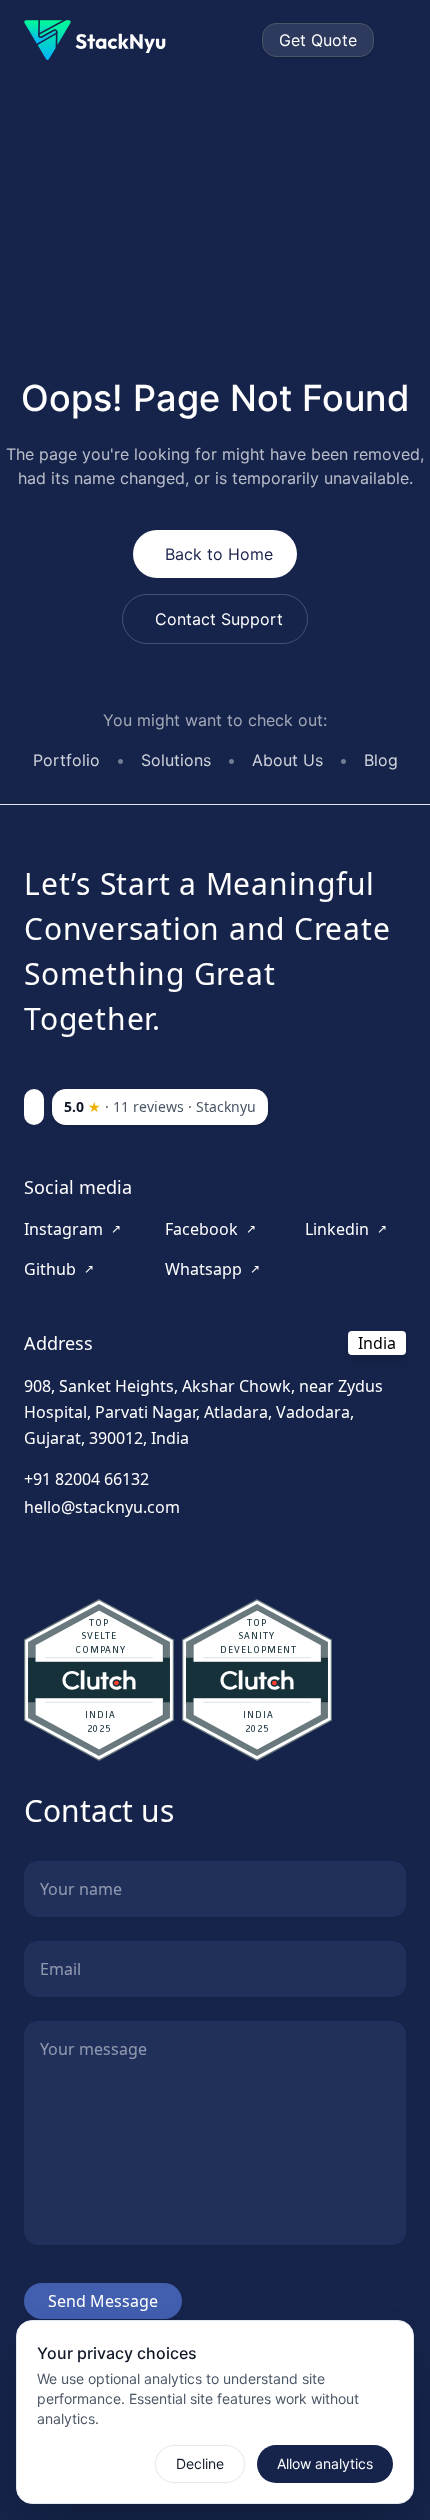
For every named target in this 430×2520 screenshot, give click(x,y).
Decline (200, 2463)
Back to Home (219, 554)
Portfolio (66, 760)
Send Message (103, 2301)
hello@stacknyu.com (102, 1507)
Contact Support (219, 619)
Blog (381, 760)
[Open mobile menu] (398, 40)
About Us (287, 760)
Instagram (72, 1229)
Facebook (210, 1229)
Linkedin (346, 1229)
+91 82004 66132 (86, 1479)
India (377, 1343)
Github (59, 1269)
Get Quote (318, 40)
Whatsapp (212, 1269)
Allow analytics (325, 2463)
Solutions (176, 760)
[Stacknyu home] (102, 40)
